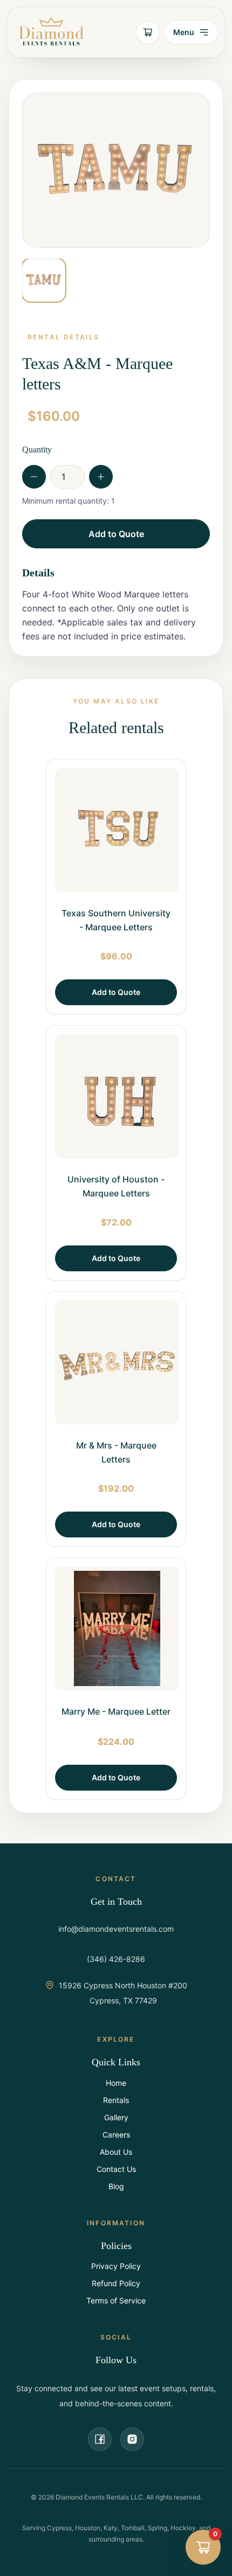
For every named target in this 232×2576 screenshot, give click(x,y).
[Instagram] (132, 2439)
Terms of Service (116, 2300)
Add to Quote (116, 534)
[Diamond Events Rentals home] (51, 32)
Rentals (116, 2100)
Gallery (116, 2117)
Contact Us (116, 2169)
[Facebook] (100, 2439)
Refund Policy (116, 2283)
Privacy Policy (116, 2266)
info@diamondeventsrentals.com (116, 1929)
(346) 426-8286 (116, 1959)
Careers (116, 2135)
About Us (116, 2152)
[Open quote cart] (148, 32)
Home (116, 2083)
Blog (116, 2186)
